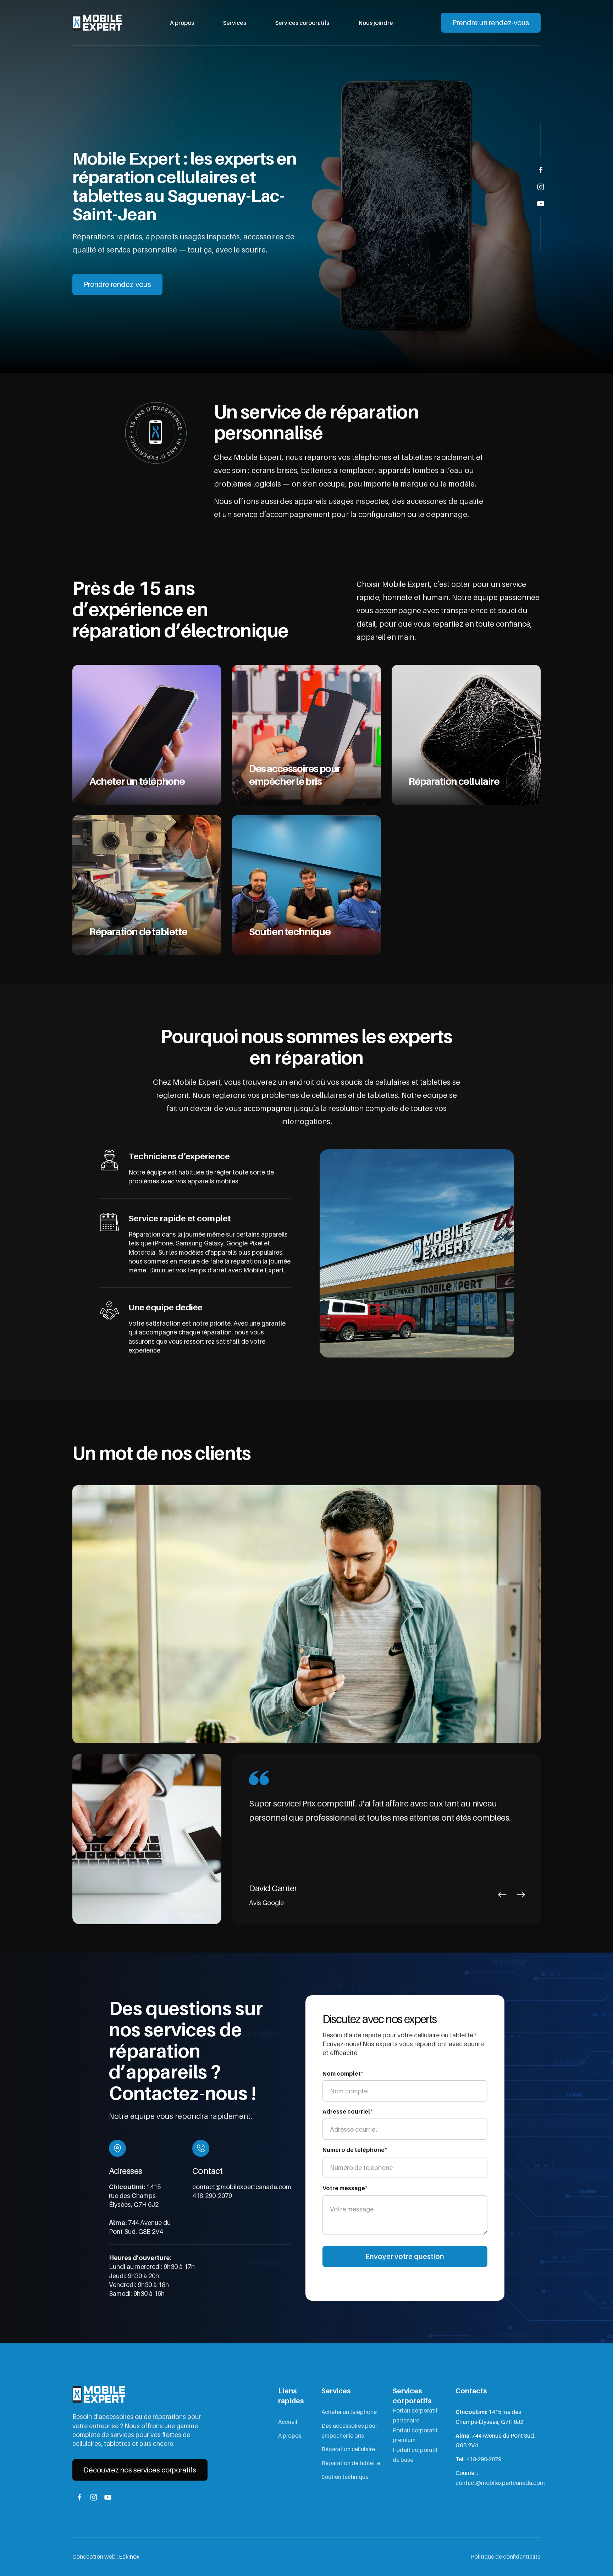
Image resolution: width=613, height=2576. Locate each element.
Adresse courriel (347, 2111)
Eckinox (129, 2556)
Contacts (471, 2391)
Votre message (345, 2188)
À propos (182, 23)
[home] (97, 23)
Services (235, 23)
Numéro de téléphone (355, 2149)
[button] (502, 1895)
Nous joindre (376, 23)
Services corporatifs (302, 23)
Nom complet (343, 2073)
